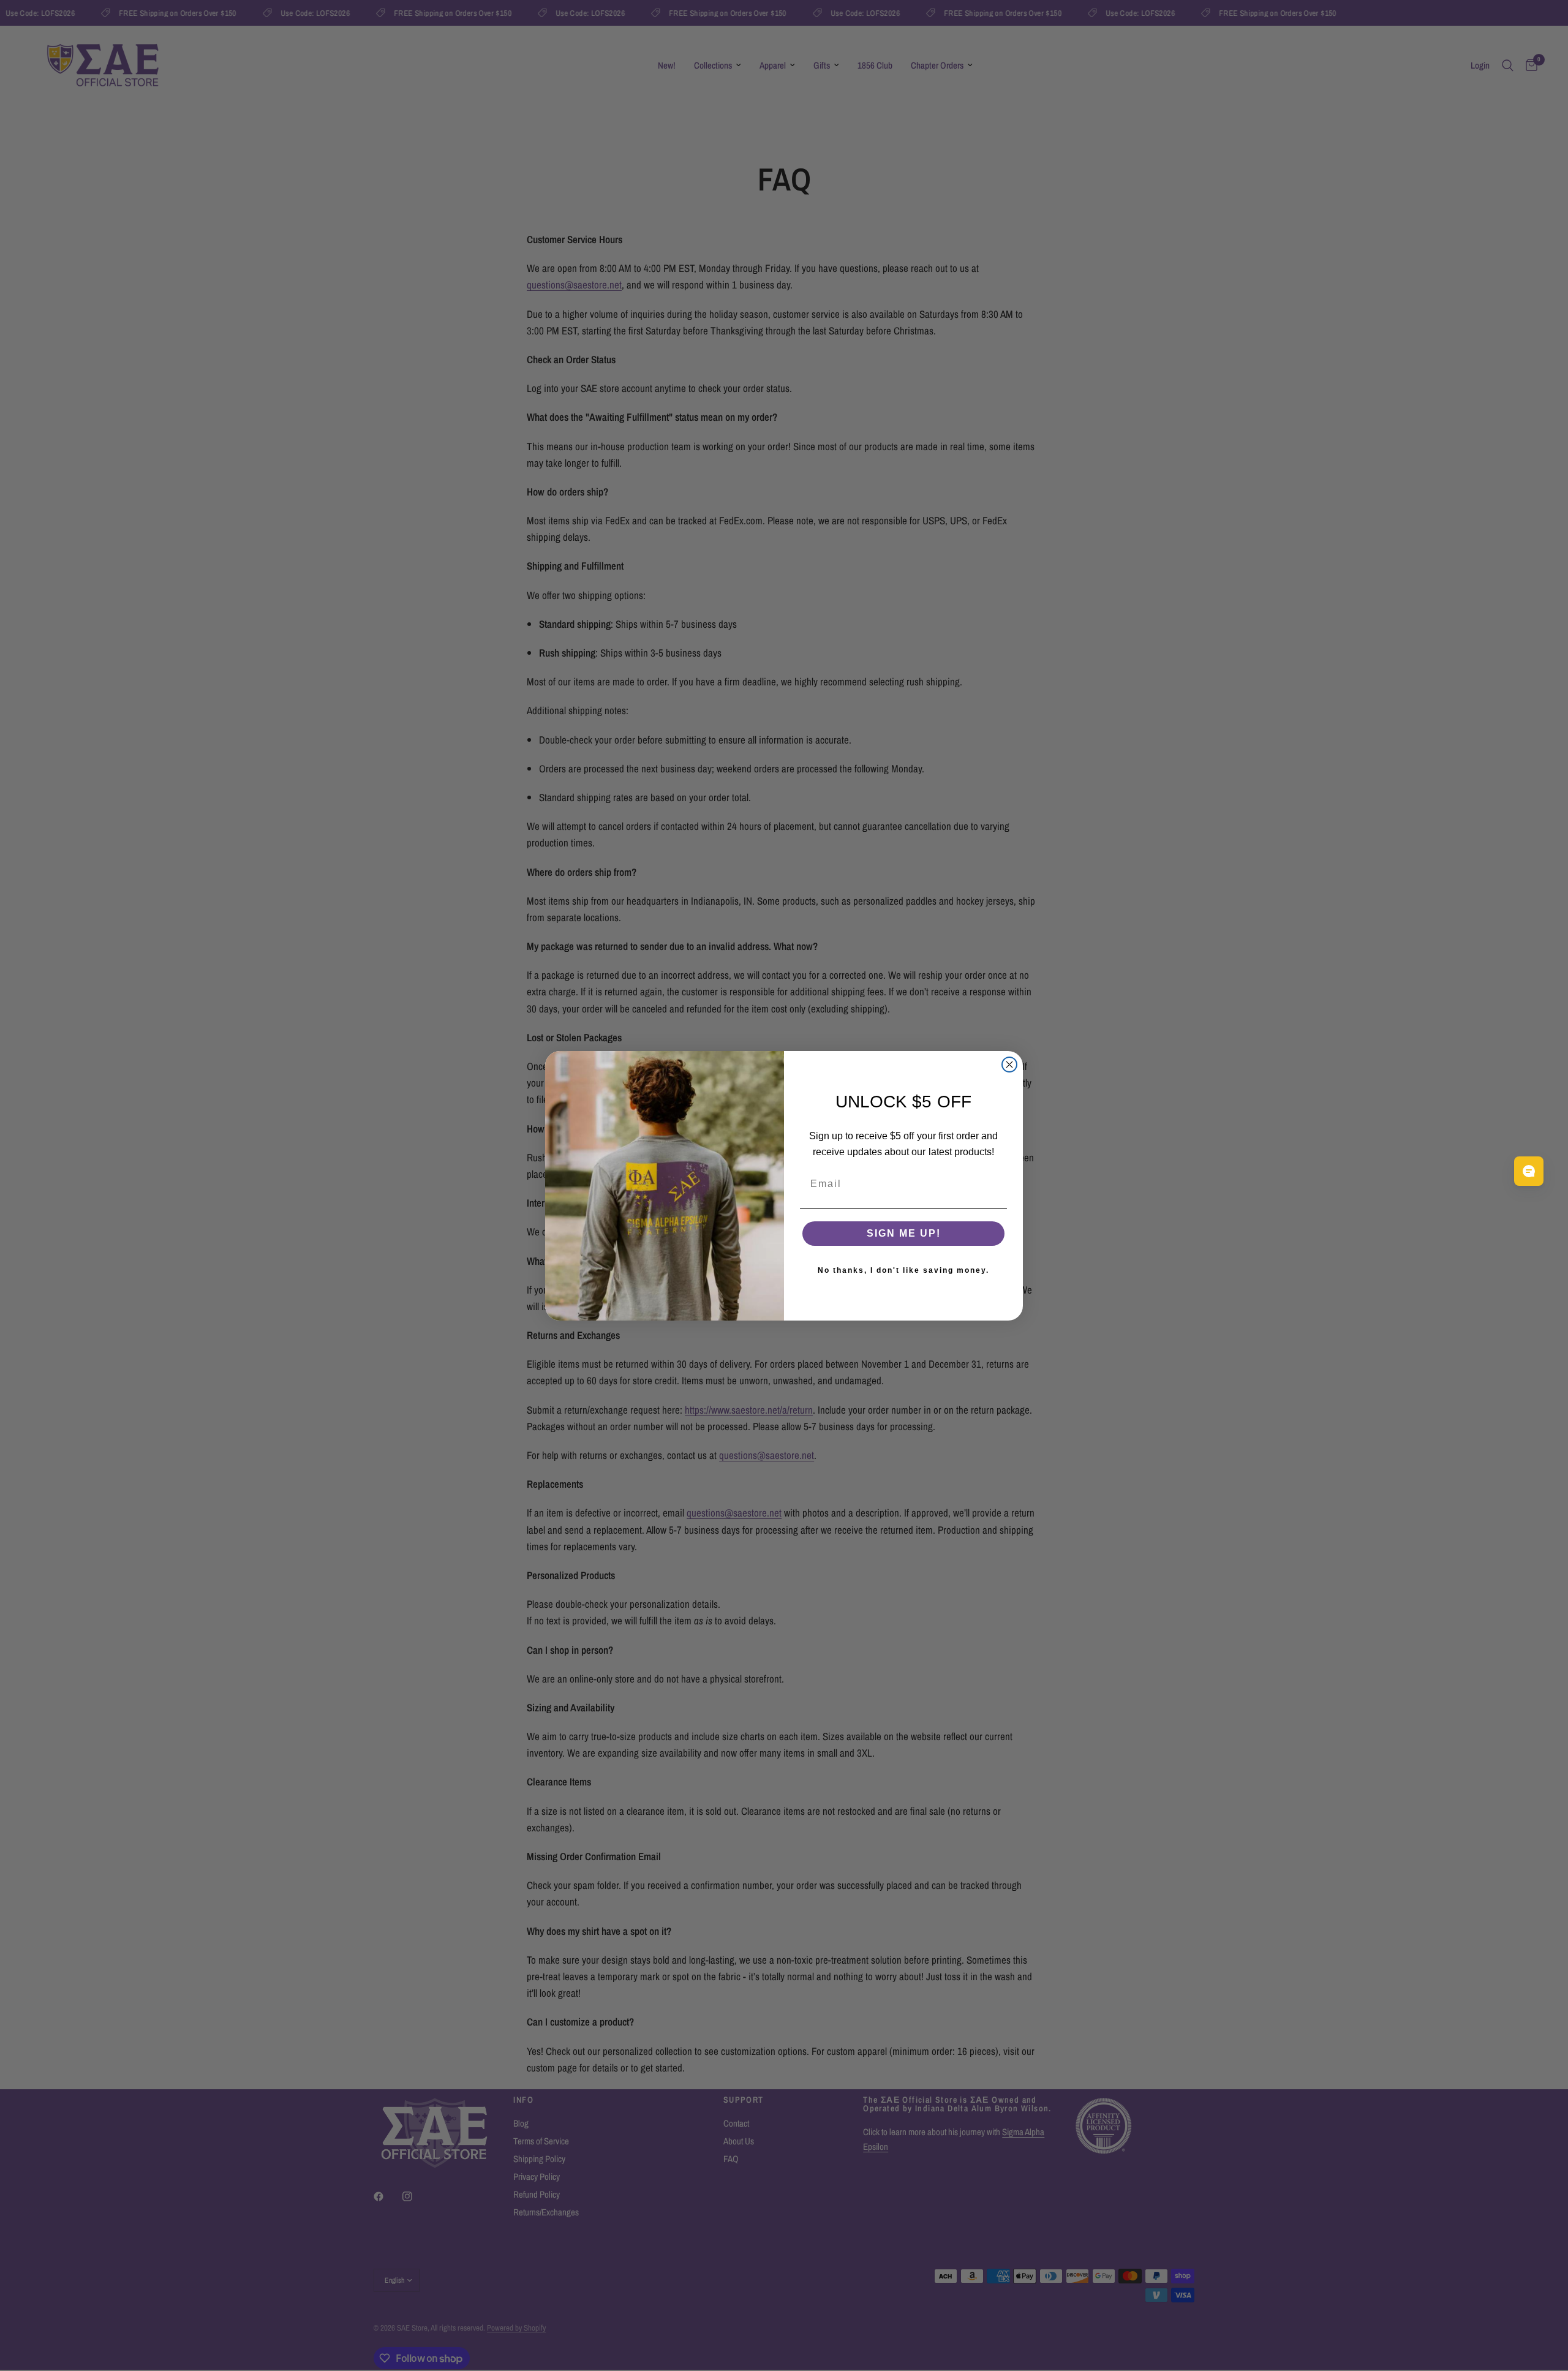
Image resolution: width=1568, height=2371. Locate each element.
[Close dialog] (1009, 1065)
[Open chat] (1529, 1171)
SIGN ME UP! (904, 1233)
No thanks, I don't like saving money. (903, 1270)
